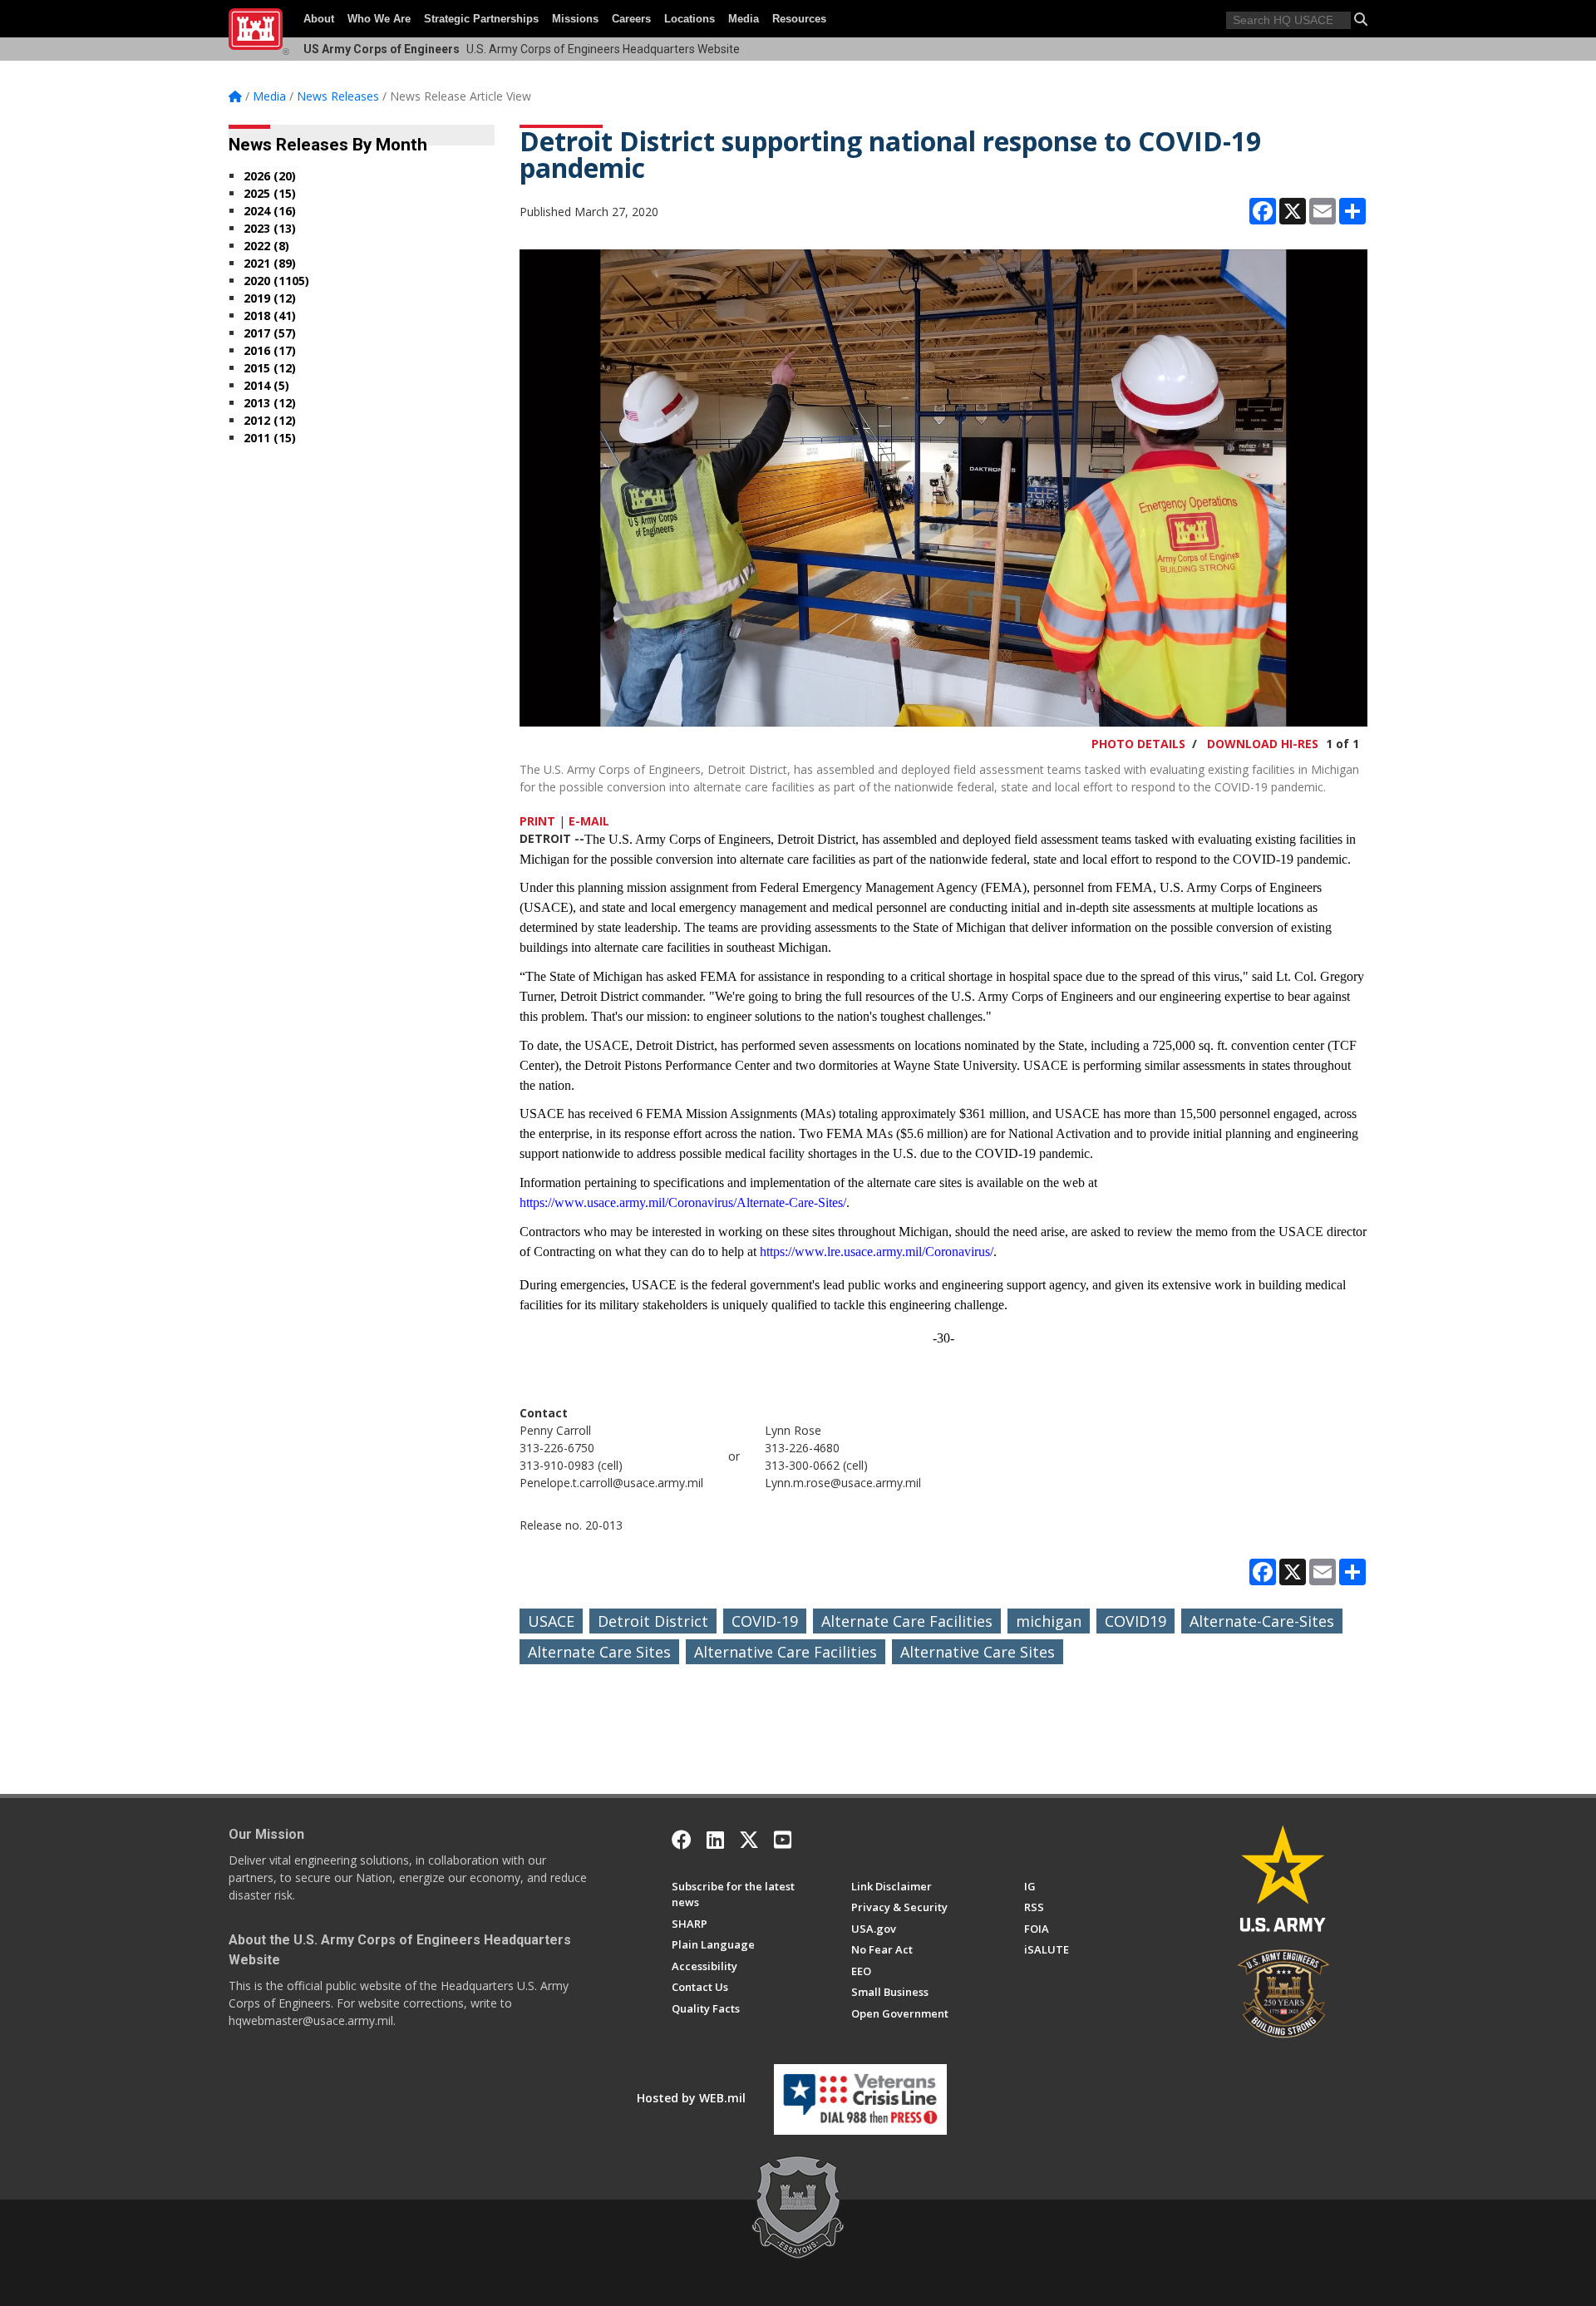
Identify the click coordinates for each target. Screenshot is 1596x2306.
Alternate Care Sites (599, 1652)
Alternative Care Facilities (786, 1652)
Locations (690, 19)
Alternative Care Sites (978, 1652)
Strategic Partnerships (481, 19)
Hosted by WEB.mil (691, 2098)
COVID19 (1135, 1621)
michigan (1049, 1621)
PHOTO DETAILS (1138, 744)
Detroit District (653, 1621)
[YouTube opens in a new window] (783, 1840)
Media (744, 19)
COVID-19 (765, 1621)
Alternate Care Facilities (907, 1621)
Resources (799, 19)
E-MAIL (589, 821)
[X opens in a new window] (749, 1840)
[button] (1361, 19)
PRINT (537, 821)
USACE (551, 1621)
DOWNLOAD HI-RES (1263, 744)
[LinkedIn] (715, 1840)
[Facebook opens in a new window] (682, 1840)
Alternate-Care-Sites (1262, 1621)
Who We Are (379, 19)
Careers (631, 19)
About (319, 19)
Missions (575, 19)
